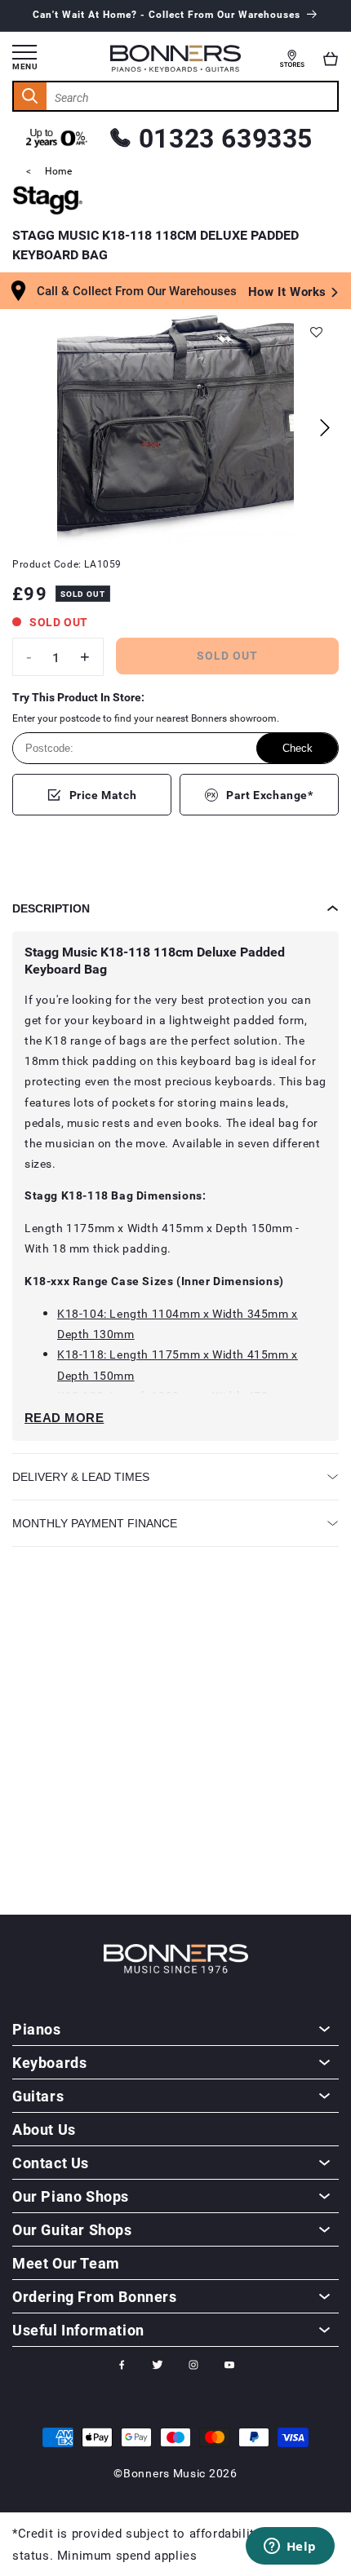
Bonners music (164, 2473)
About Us (44, 2129)
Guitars (38, 2096)
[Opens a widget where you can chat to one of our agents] (290, 2547)
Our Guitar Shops (72, 2229)
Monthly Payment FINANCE (95, 1523)
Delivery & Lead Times (81, 1477)
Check (298, 748)
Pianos (37, 2029)
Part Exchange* (269, 795)
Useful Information (78, 2330)
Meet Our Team (66, 2263)
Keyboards (49, 2062)
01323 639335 (226, 137)
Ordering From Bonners (95, 2296)
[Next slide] (324, 428)
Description (51, 908)
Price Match (103, 795)
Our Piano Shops (71, 2196)
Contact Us (51, 2163)
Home (58, 170)
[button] (331, 59)
